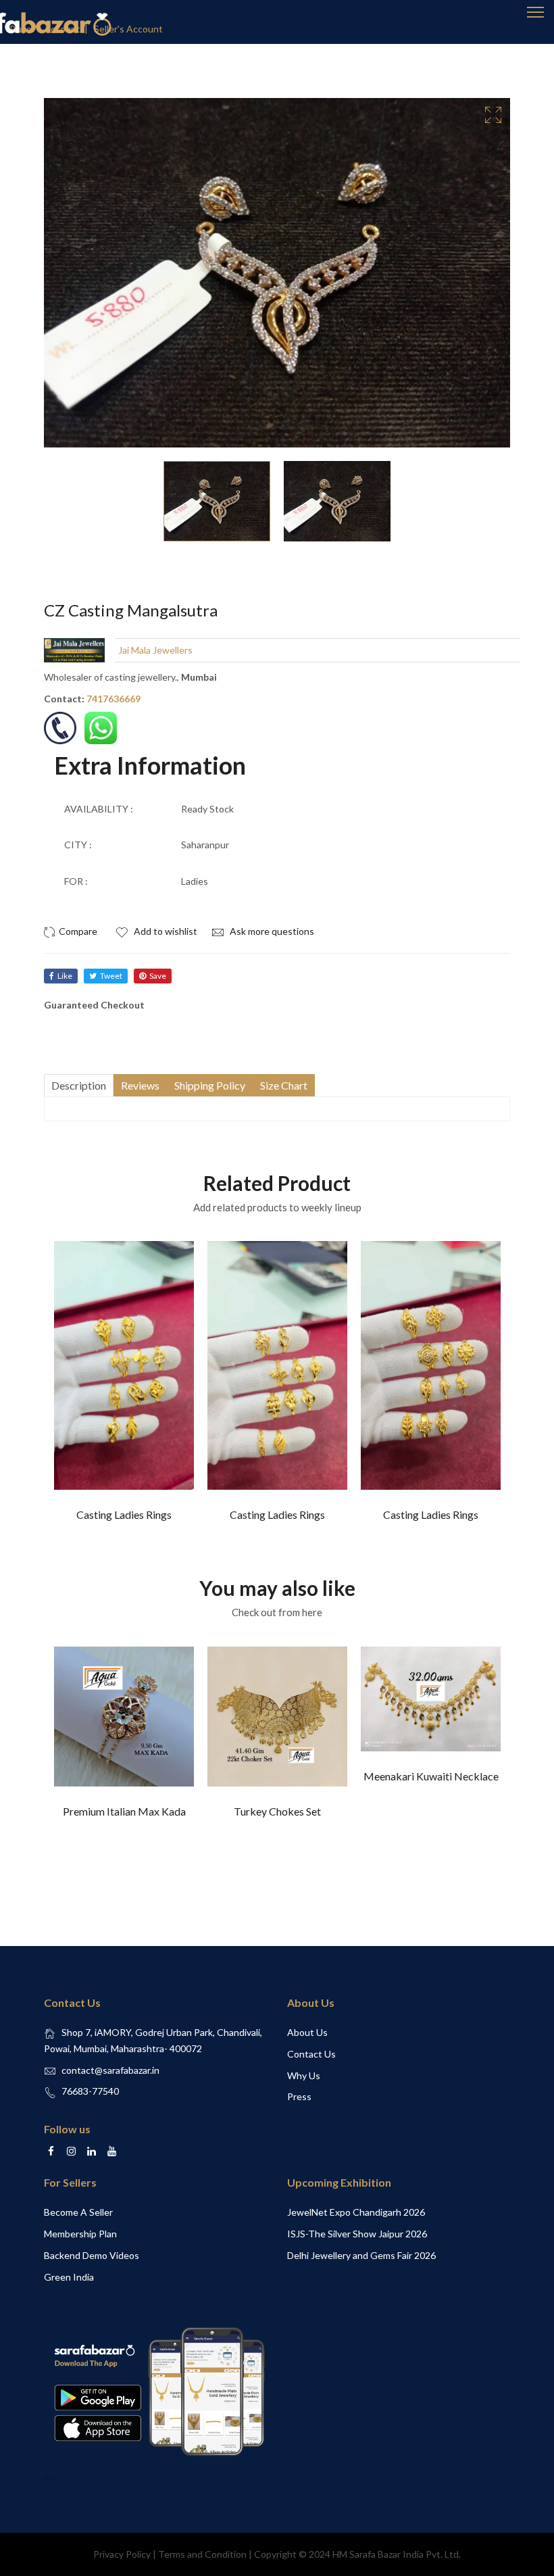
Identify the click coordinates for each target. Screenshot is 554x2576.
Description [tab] (79, 1085)
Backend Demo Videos (92, 2255)
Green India (69, 2277)
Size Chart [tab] (284, 1085)
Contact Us (311, 2054)
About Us (307, 2032)
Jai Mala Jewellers (155, 650)
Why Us (304, 2075)
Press (299, 2096)
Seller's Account (128, 29)
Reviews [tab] (140, 1085)
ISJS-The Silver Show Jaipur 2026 (357, 2234)
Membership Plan (80, 2234)
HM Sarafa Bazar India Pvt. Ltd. (397, 2554)
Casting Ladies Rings (124, 1514)
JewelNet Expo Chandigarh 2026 (356, 2212)
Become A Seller (78, 2212)
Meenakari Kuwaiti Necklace (431, 1776)
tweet (111, 976)
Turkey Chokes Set (277, 1811)
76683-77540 (90, 2091)
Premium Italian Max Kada (124, 1811)
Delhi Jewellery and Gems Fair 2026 (361, 2255)
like (65, 976)
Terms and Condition (202, 2554)
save (158, 976)
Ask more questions (271, 931)
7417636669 (114, 699)
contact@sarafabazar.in (110, 2070)
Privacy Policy (122, 2554)
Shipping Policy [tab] (210, 1085)
